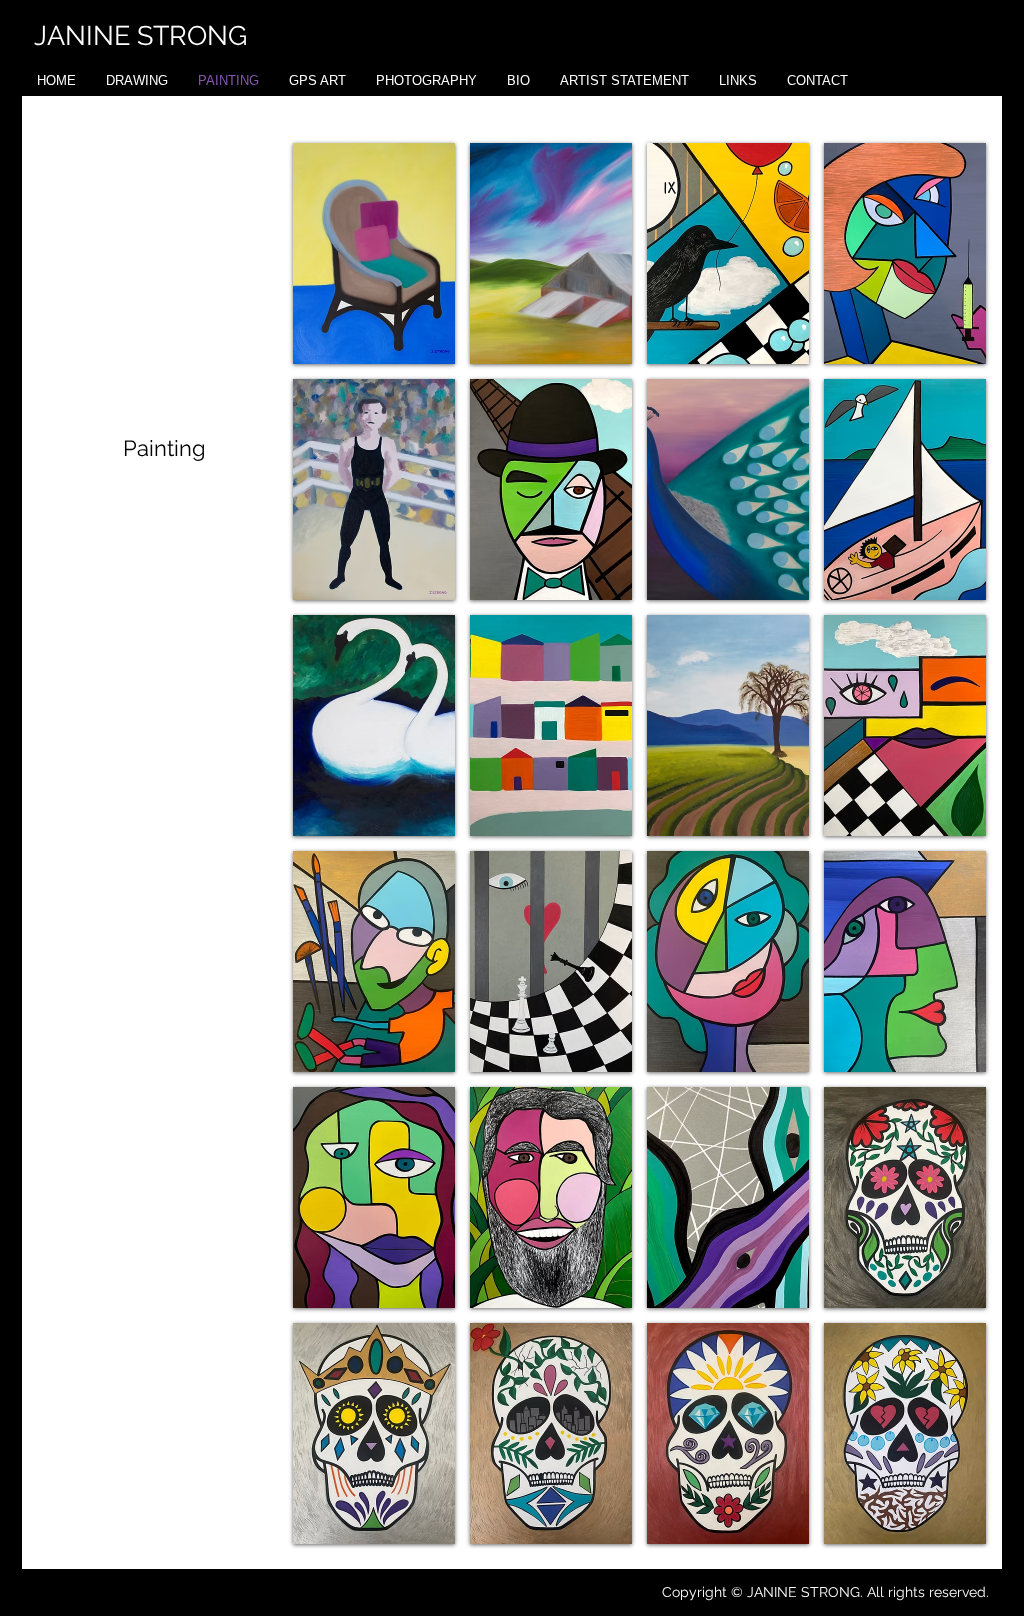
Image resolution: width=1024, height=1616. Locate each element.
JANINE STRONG (140, 35)
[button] (374, 253)
